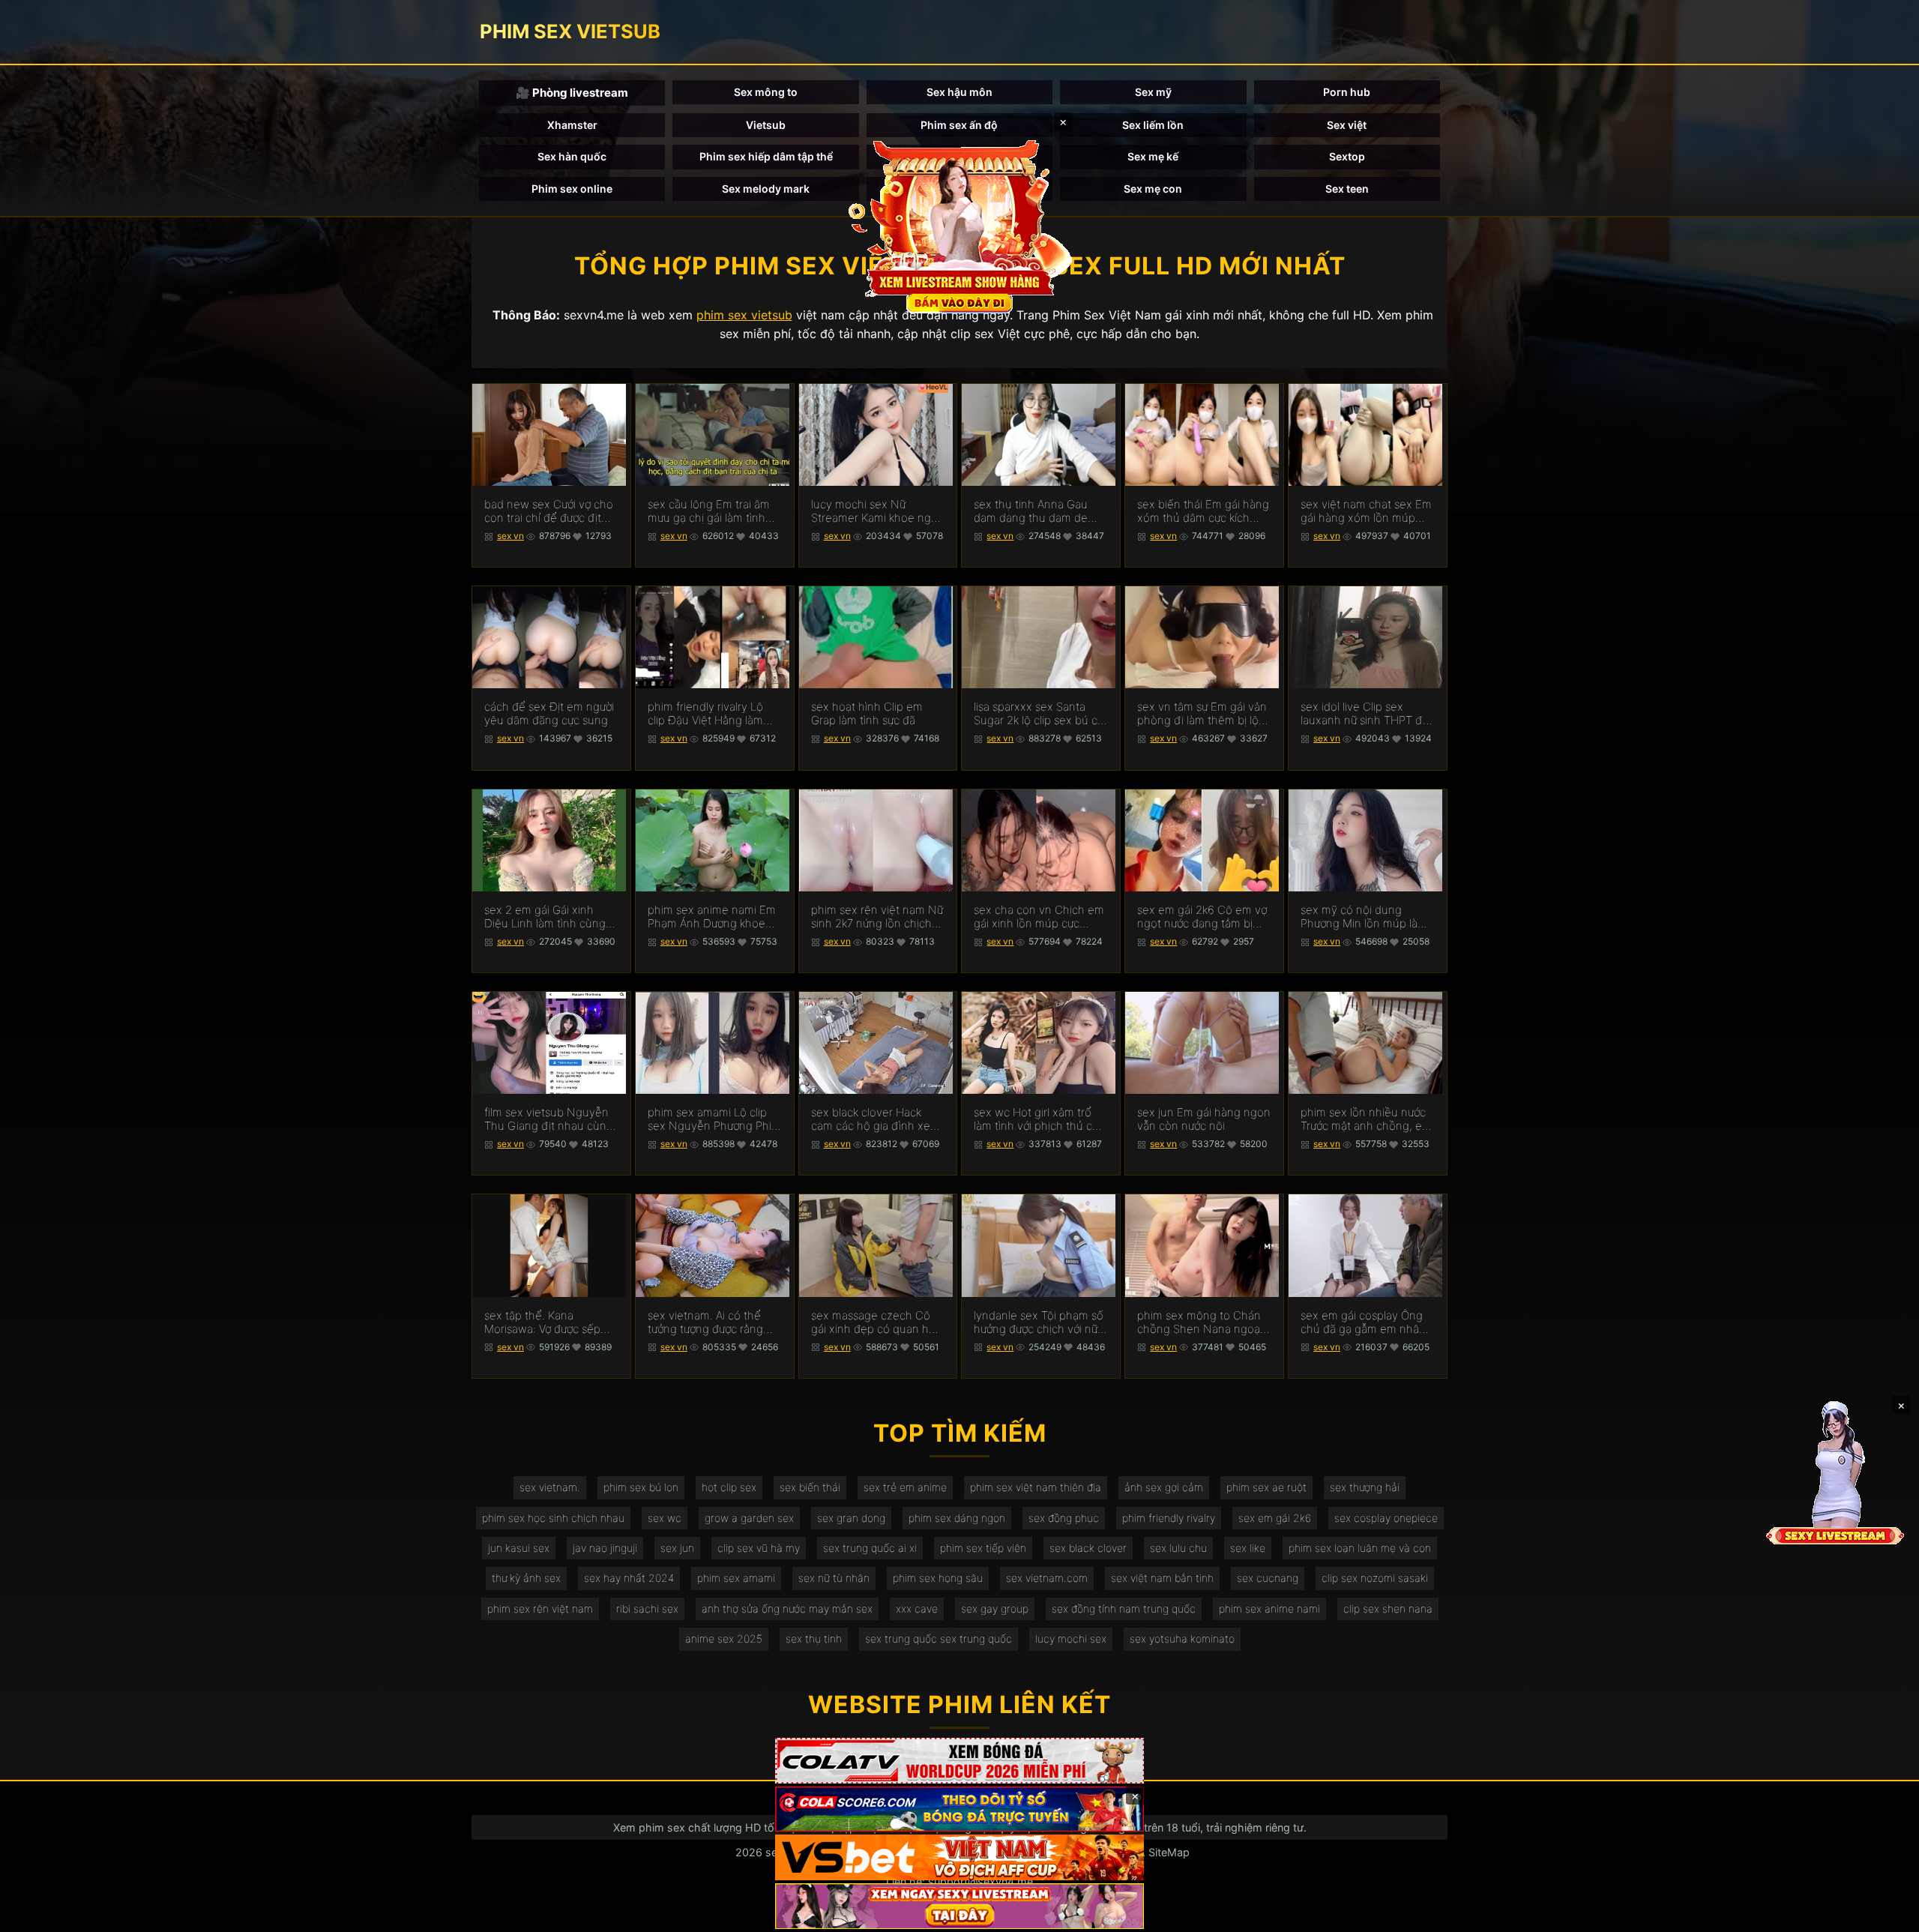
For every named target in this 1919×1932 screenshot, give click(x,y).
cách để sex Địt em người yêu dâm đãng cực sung (549, 714)
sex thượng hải (1365, 1487)
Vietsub (766, 125)
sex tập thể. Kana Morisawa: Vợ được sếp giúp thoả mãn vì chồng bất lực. (545, 1322)
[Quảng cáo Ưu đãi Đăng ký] (959, 1809)
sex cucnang (1268, 1578)
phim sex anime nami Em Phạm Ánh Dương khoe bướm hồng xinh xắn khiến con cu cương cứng (712, 917)
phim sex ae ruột (1266, 1487)
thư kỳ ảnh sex (526, 1578)
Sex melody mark (766, 189)
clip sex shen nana (1388, 1609)
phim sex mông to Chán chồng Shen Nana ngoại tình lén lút (1200, 1322)
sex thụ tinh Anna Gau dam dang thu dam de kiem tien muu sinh (1031, 511)
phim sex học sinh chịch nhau (553, 1518)
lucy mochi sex (1071, 1638)
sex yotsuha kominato (1182, 1638)
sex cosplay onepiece (1386, 1518)
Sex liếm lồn (1153, 125)
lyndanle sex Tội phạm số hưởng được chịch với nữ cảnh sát (1039, 1322)
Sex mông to (766, 92)
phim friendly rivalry (1169, 1518)
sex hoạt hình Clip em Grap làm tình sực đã (867, 714)
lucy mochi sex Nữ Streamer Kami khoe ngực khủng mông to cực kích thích (877, 511)
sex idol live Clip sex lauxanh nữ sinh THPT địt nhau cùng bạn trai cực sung (1365, 714)
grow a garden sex (749, 1518)
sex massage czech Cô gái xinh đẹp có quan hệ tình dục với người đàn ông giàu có (873, 1322)
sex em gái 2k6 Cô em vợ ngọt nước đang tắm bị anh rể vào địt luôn (1202, 917)
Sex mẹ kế (1153, 156)
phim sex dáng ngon (957, 1518)
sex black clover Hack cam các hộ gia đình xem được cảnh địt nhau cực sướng (876, 1119)
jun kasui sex (519, 1548)
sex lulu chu (1178, 1548)
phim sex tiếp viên (983, 1548)
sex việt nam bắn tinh (1162, 1578)
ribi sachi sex (647, 1609)
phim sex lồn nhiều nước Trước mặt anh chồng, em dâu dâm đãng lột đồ (1366, 1119)
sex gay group (995, 1609)
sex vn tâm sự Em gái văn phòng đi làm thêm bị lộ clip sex (1202, 714)
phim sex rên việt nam (540, 1609)
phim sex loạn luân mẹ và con (1360, 1548)
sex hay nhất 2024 (629, 1578)
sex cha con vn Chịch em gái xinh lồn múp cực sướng (1039, 917)
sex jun (677, 1548)
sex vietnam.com (1047, 1578)
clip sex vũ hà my (759, 1548)
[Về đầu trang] (1886, 1914)
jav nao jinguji (605, 1548)
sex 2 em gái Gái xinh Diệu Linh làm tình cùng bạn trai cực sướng (545, 917)
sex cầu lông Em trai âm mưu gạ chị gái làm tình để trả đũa (709, 511)
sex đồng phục (1064, 1518)
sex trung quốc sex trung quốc (939, 1638)
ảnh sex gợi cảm (1164, 1487)
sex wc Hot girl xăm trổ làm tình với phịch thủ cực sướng (1039, 1119)
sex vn (510, 536)
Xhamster (572, 125)
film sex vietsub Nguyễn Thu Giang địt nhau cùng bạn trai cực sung (549, 1119)
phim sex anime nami (1269, 1609)
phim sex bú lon (641, 1487)
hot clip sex (729, 1487)
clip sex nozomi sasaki (1375, 1578)
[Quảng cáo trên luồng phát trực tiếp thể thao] (959, 1906)
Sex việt (1347, 125)
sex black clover (1088, 1548)
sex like (1248, 1548)
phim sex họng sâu (938, 1578)
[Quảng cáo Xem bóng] (959, 1761)
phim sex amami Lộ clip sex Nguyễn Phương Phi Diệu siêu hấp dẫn (710, 1119)
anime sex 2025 (724, 1638)
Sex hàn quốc (572, 156)
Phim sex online (572, 189)
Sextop (1347, 156)
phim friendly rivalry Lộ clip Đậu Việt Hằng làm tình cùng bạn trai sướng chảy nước (710, 714)
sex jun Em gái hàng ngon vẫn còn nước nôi (1204, 1119)
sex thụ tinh (814, 1638)
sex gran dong (851, 1518)
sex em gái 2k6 (1275, 1518)
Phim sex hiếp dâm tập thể (766, 156)
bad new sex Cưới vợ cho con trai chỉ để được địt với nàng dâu (549, 511)
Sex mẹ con (1153, 189)
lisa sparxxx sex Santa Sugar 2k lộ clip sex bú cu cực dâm (1039, 714)
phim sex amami (736, 1578)
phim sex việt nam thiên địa (1036, 1487)
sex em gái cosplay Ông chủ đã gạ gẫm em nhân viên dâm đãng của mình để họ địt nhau (1364, 1322)
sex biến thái (810, 1487)
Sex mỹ (1153, 92)
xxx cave (917, 1609)
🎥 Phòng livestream (572, 93)
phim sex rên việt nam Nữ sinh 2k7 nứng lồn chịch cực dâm (877, 917)
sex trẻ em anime (905, 1487)
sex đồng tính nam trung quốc (1124, 1609)
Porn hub (1347, 92)
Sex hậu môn (959, 92)
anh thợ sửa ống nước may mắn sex (787, 1609)
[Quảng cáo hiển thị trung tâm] (959, 225)
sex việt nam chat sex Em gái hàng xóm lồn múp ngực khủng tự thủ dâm (1366, 511)
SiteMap (1169, 1852)
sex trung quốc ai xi (870, 1548)
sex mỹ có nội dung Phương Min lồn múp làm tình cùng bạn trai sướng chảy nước (1364, 917)
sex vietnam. (550, 1487)
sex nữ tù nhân (834, 1578)
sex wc (665, 1518)
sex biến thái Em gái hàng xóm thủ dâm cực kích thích (1203, 511)
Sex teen (1347, 189)
